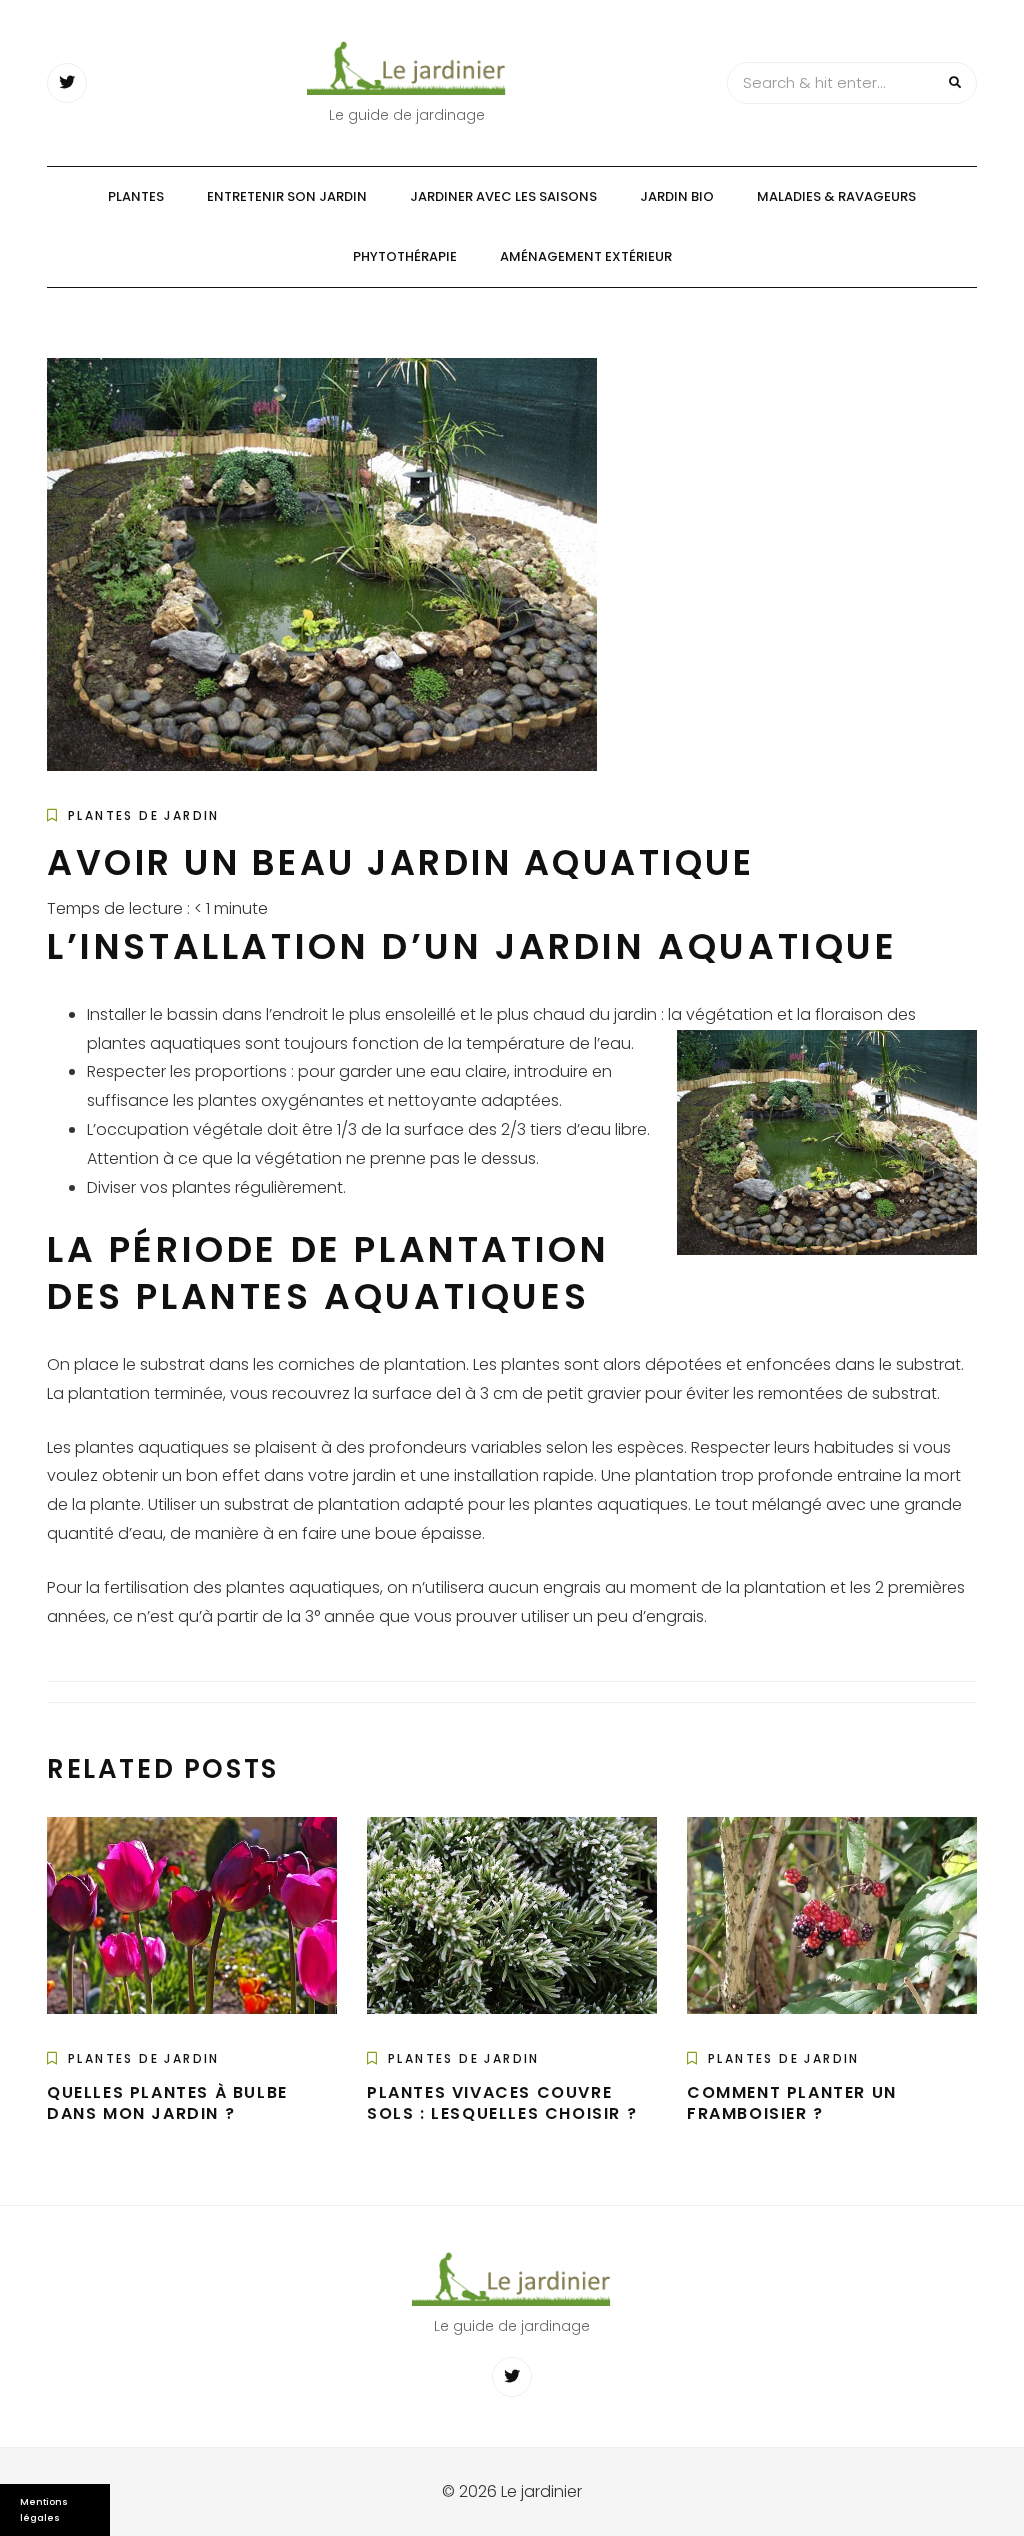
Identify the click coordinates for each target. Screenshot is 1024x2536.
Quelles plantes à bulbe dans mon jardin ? (167, 2103)
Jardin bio (677, 196)
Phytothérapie (405, 256)
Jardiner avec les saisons (503, 196)
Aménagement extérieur (586, 256)
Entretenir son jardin (287, 196)
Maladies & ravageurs (836, 196)
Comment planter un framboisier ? (792, 2103)
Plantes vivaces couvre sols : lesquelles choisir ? (502, 2103)
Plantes (136, 196)
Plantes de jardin (144, 815)
